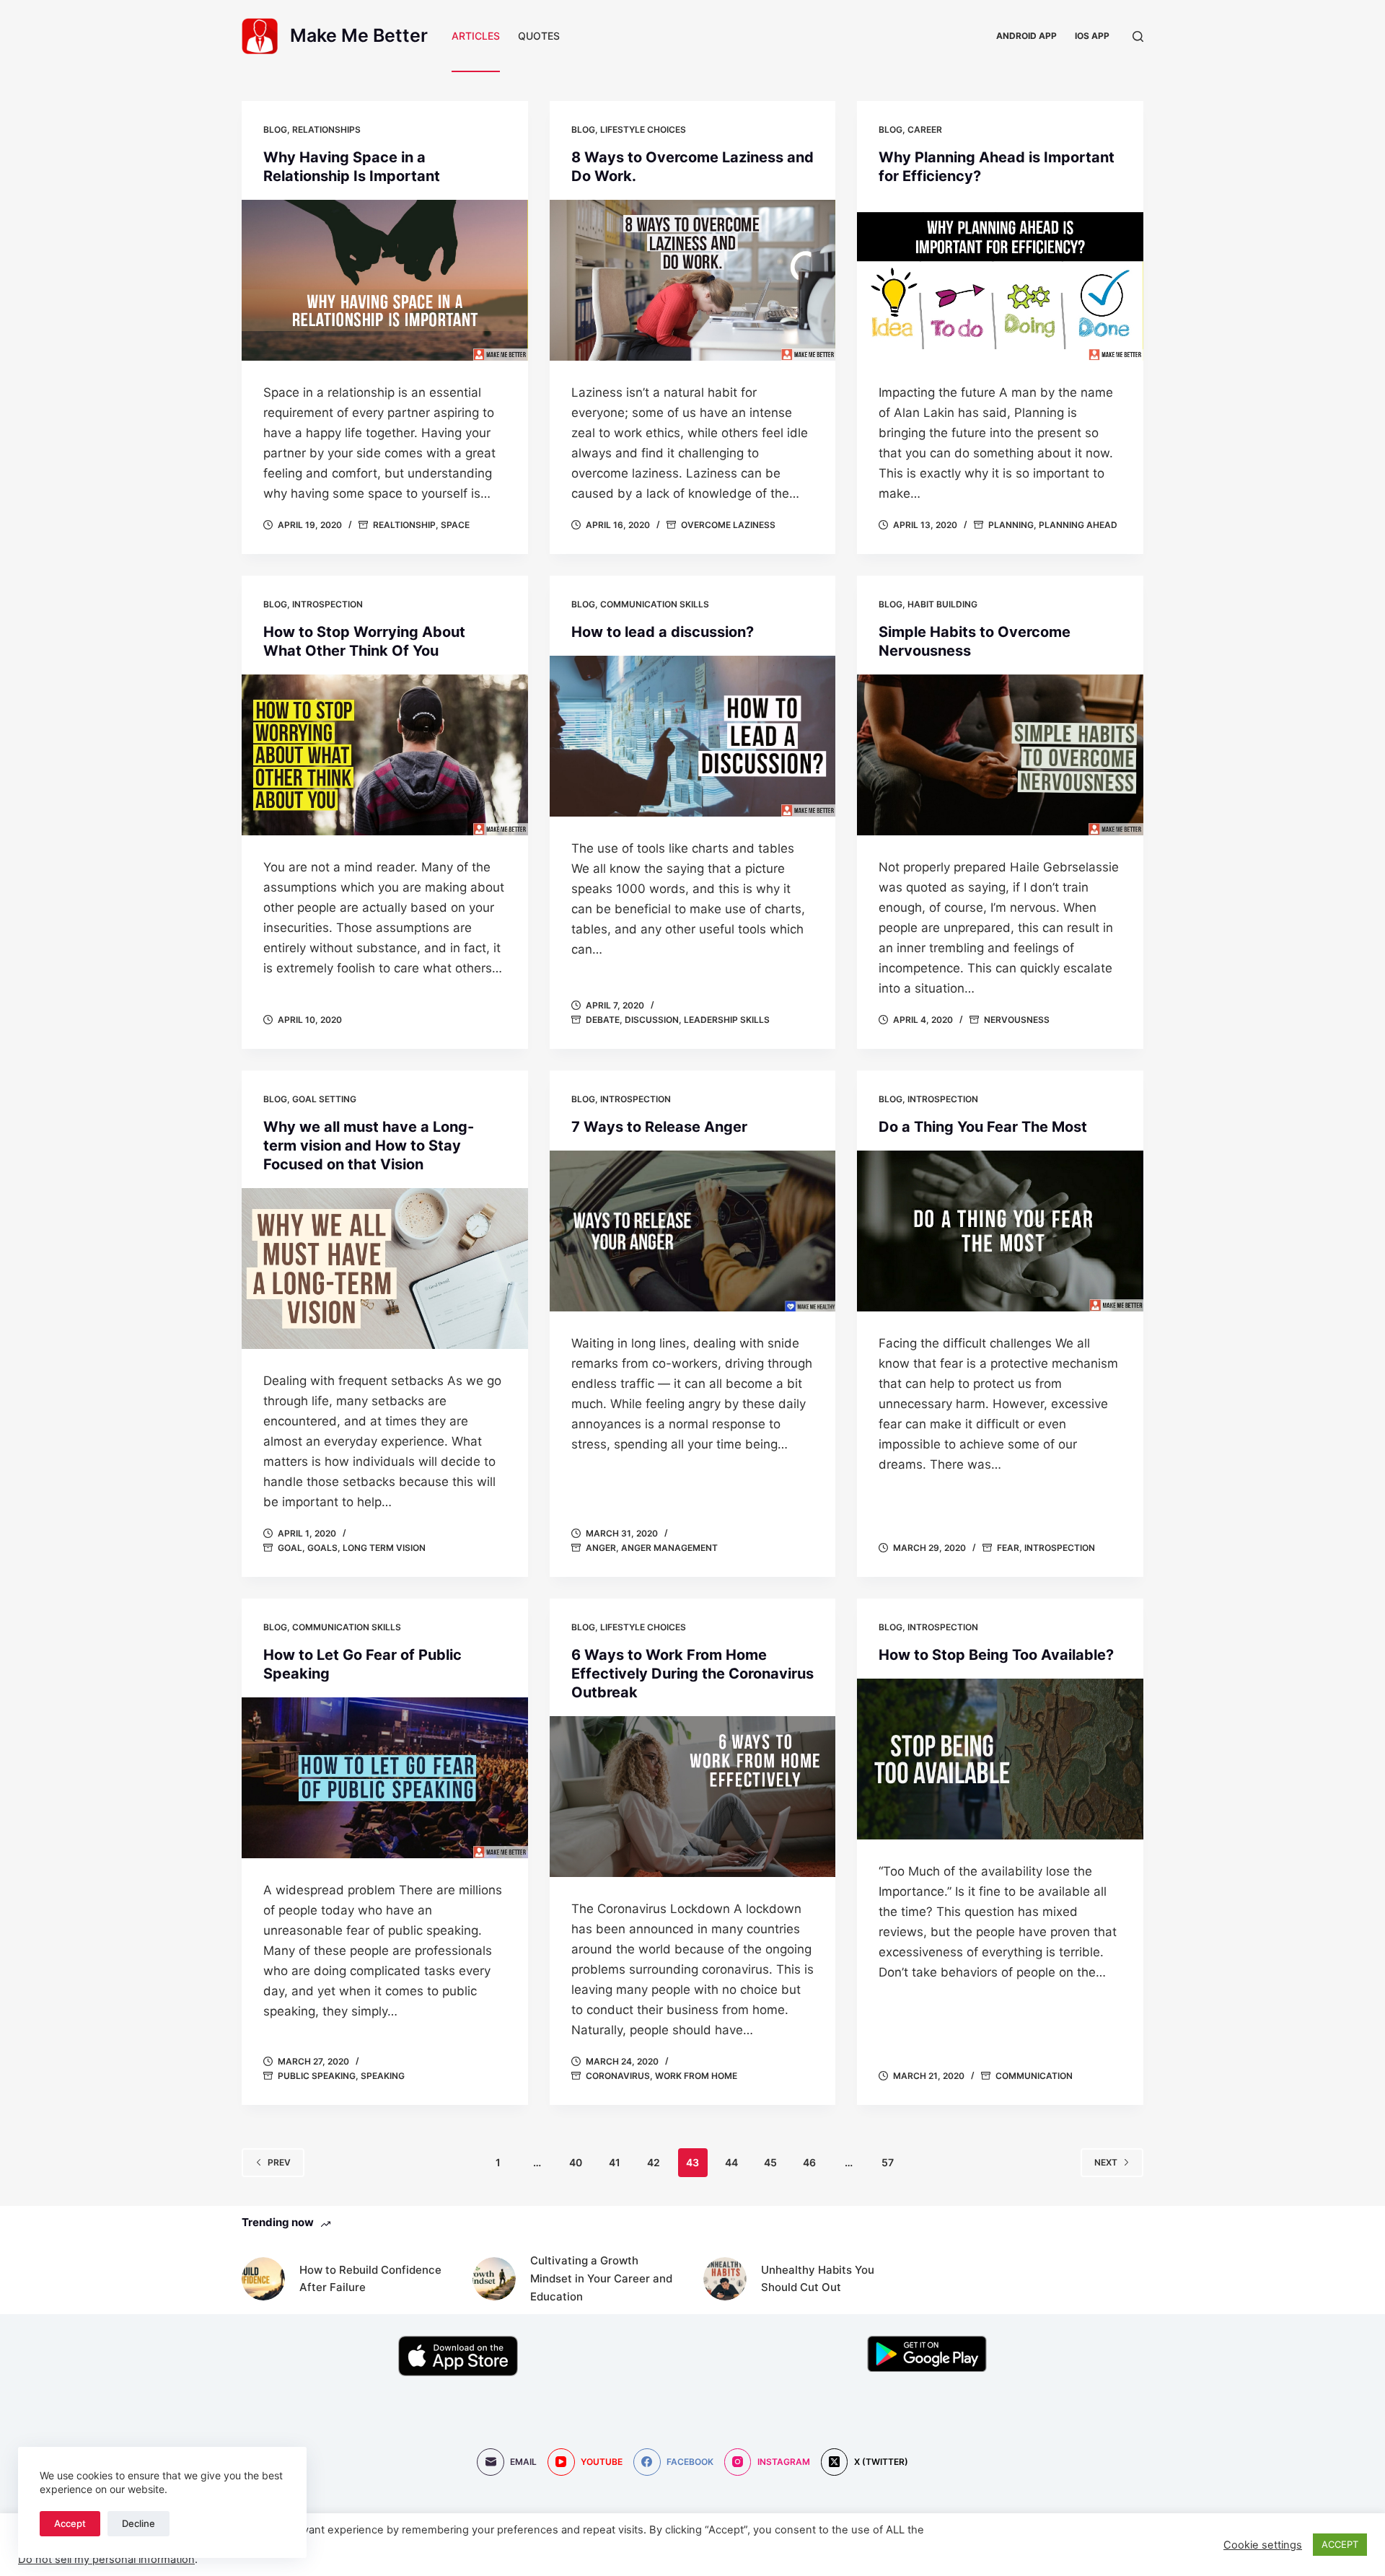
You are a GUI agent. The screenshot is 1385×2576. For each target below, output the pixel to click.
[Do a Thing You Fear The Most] (1000, 1231)
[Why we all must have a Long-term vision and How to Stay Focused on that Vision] (385, 1269)
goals (322, 1548)
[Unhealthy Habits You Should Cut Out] (725, 2279)
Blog (275, 129)
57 (888, 2162)
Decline (138, 2523)
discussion (652, 1020)
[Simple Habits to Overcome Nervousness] (1000, 755)
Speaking (383, 2076)
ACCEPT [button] (1340, 2544)
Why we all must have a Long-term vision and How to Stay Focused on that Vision (369, 1146)
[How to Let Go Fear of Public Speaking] (385, 1778)
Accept (70, 2523)
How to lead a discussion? (663, 632)
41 (615, 2162)
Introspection (327, 604)
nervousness (1017, 1020)
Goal (290, 1548)
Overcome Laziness (728, 525)
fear (1008, 1548)
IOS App (1092, 36)
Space (455, 525)
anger (601, 1548)
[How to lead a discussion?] (693, 736)
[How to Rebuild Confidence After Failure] (263, 2279)
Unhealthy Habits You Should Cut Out (818, 2279)
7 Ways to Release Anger (659, 1127)
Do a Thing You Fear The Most (983, 1127)
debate (603, 1020)
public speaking (317, 2076)
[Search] (1138, 36)
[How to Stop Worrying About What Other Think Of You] (385, 755)
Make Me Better (359, 35)
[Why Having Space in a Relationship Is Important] (385, 280)
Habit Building (942, 604)
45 (770, 2162)
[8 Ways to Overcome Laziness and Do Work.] (693, 280)
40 (576, 2162)
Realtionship (404, 525)
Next (1106, 2162)
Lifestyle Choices (643, 129)
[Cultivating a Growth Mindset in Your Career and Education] (494, 2279)
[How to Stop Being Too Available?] (1000, 1759)
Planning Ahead (1078, 525)
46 (809, 2162)
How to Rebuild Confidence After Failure (370, 2279)
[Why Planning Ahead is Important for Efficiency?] (1000, 280)
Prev (279, 2162)
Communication (1034, 2076)
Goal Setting (324, 1099)
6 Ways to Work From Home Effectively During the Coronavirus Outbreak (692, 1674)
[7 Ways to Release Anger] (693, 1231)
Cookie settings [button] (1263, 2545)
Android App (1026, 36)
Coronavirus (618, 2076)
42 (654, 2162)
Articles (476, 36)
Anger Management (669, 1548)
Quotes (539, 36)
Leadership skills (727, 1020)
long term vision (384, 1548)
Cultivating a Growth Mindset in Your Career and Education (601, 2278)
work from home (696, 2076)
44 (731, 2162)
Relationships (326, 129)
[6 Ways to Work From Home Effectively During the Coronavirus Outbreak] (693, 1797)
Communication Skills (655, 604)
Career (925, 129)
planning (1011, 525)
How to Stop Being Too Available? (996, 1655)
